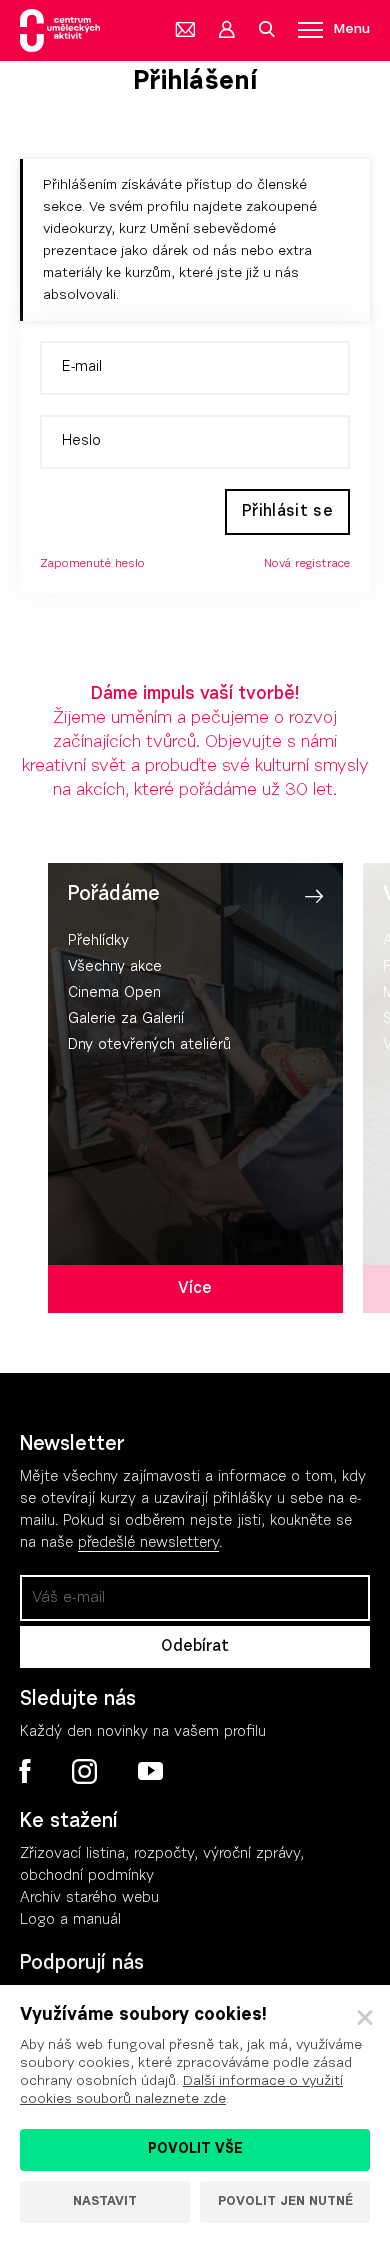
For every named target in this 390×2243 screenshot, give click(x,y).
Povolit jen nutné (285, 2201)
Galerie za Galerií (126, 1019)
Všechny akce (115, 967)
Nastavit (105, 2201)
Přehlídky (98, 941)
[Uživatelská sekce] (226, 30)
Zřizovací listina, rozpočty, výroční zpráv (156, 1854)
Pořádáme (114, 895)
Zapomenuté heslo (92, 564)
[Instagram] (84, 1772)
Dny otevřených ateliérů (149, 1045)
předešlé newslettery (148, 1543)
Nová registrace (307, 564)
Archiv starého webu (89, 1898)
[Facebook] (25, 1771)
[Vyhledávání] (266, 30)
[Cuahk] (60, 30)
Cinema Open (114, 993)
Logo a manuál (70, 1920)
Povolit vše (195, 2150)
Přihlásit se (287, 512)
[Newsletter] (186, 30)
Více (195, 1289)
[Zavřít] (365, 2018)
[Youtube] (149, 1772)
